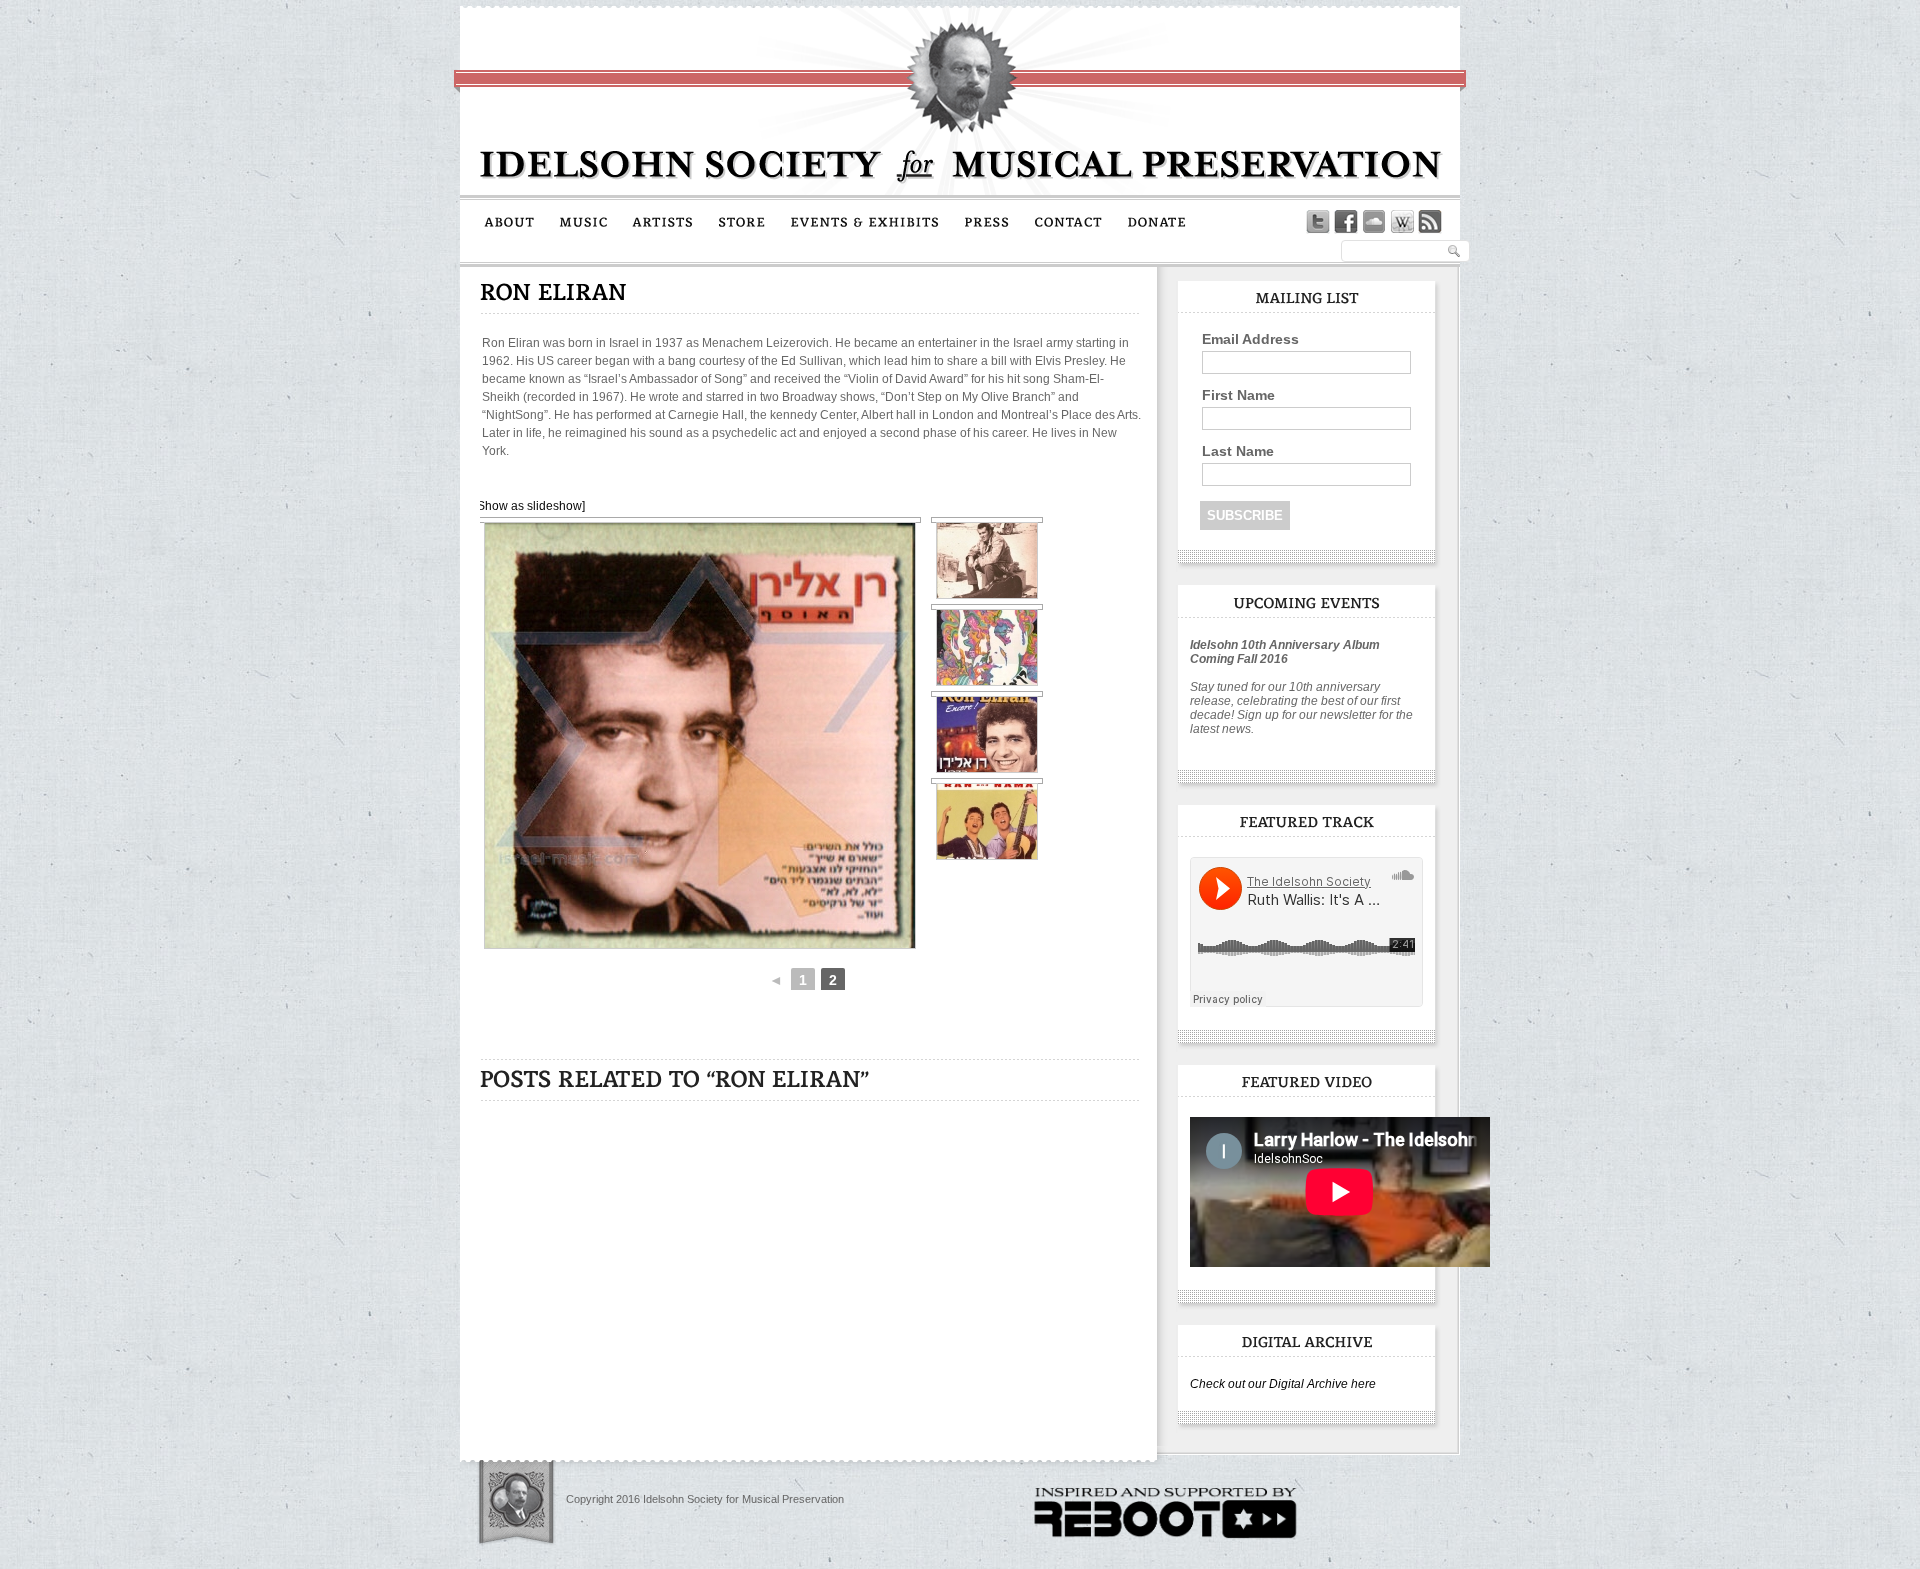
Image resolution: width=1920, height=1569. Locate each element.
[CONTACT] (1068, 221)
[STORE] (742, 221)
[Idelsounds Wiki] (1402, 222)
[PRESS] (987, 221)
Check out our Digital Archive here (1283, 1384)
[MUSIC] (583, 221)
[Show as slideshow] (529, 506)
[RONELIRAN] (553, 291)
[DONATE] (1157, 221)
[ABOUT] (509, 221)
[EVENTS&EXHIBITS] (865, 221)
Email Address (1250, 339)
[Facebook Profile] (1346, 222)
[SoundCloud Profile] (1374, 222)
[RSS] (1430, 222)
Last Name (1238, 451)
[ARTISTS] (663, 221)
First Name (1238, 395)
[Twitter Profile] (1318, 222)
